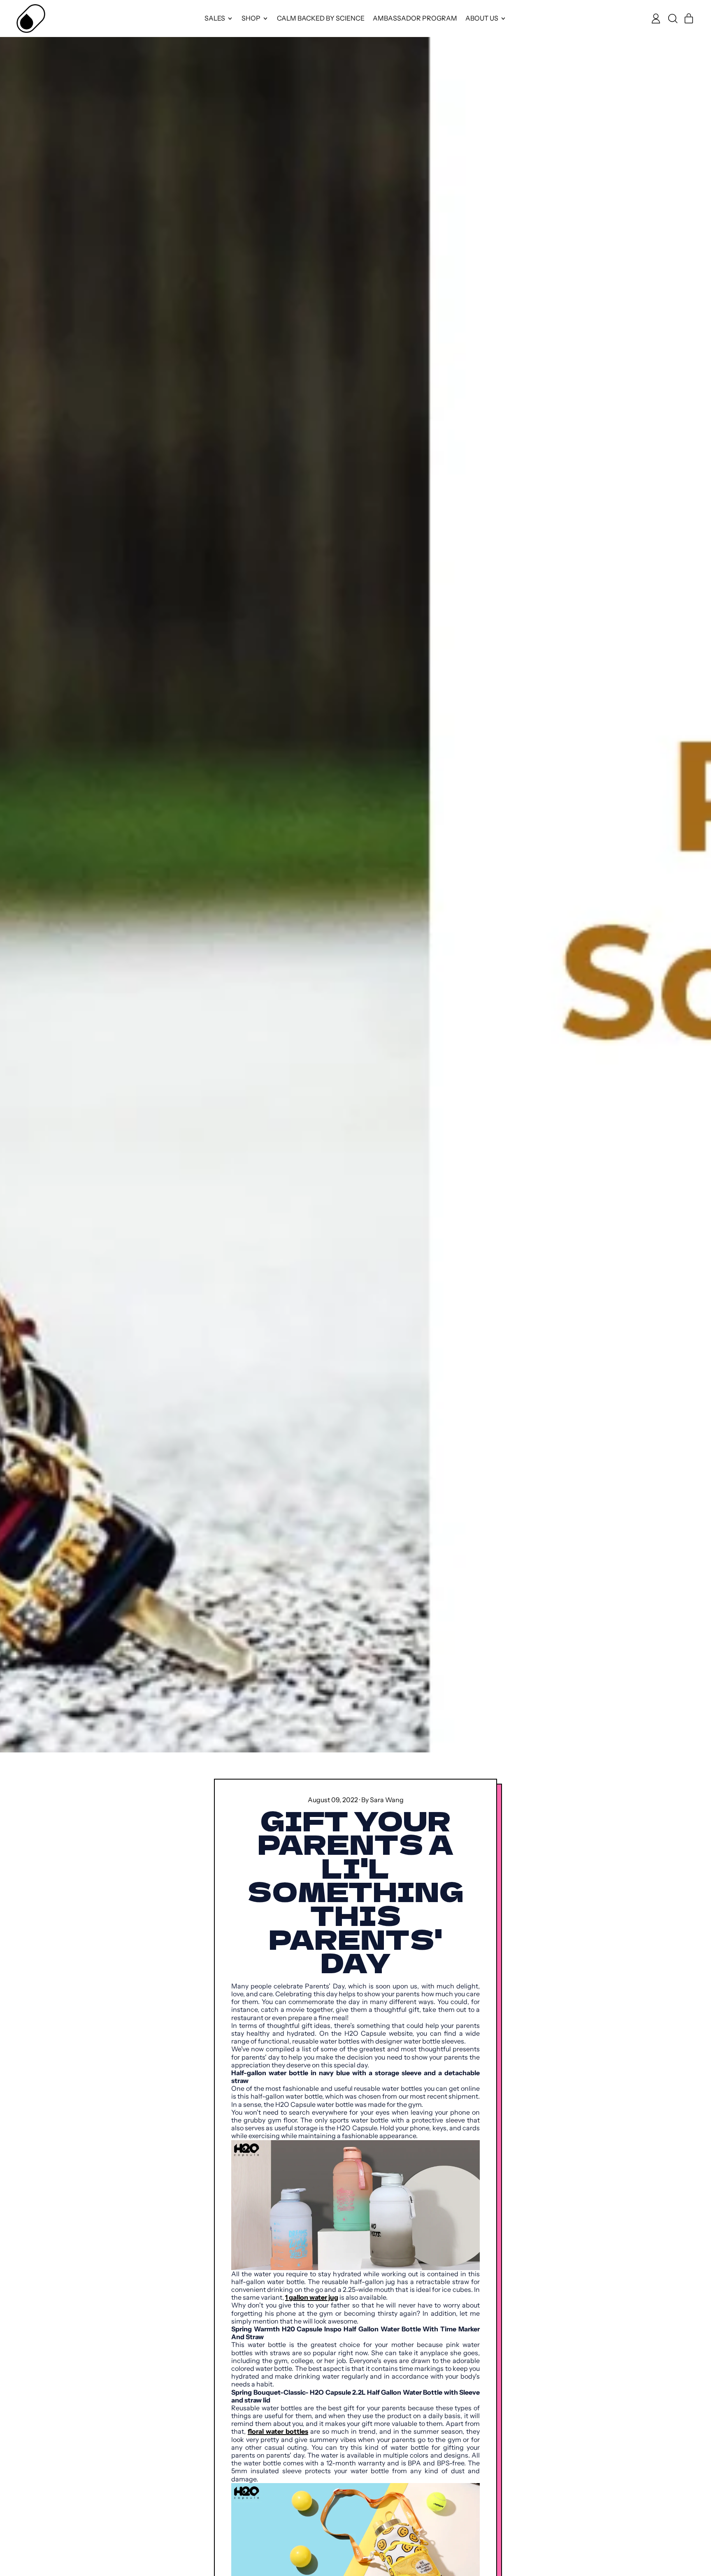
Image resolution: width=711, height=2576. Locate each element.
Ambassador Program (415, 18)
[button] (672, 19)
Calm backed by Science (321, 18)
